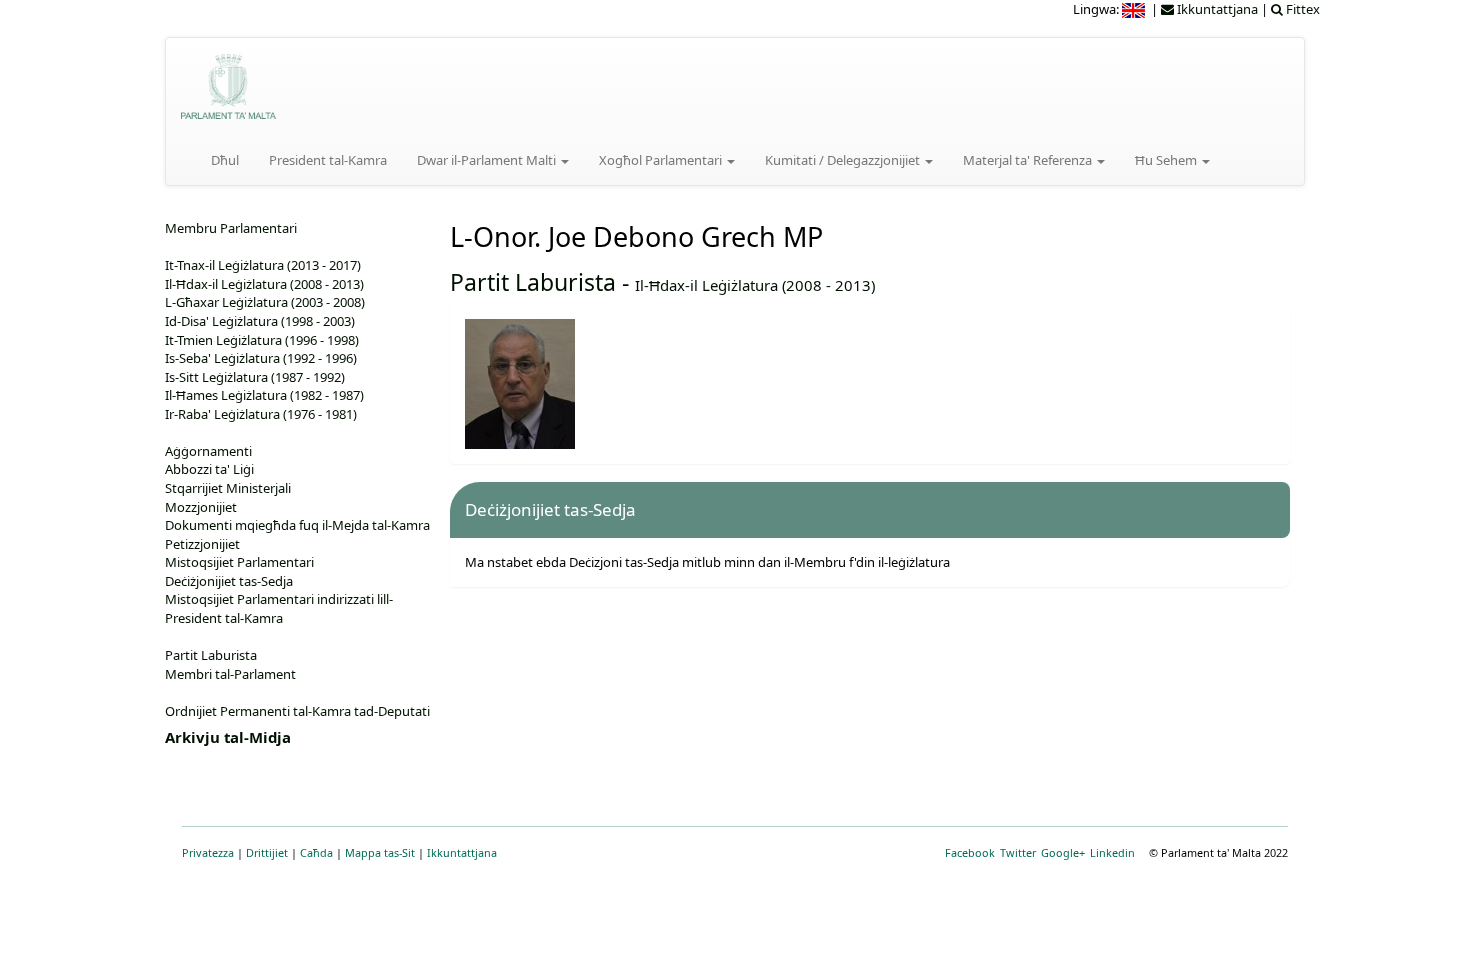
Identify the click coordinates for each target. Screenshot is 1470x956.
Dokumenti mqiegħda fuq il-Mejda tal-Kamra (297, 525)
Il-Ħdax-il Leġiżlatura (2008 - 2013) (755, 285)
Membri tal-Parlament (230, 674)
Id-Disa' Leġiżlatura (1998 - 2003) (260, 321)
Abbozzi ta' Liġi (209, 469)
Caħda (316, 852)
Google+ (1063, 852)
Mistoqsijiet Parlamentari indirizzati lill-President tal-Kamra (279, 608)
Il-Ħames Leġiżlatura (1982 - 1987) (264, 395)
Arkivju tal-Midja (228, 737)
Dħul (225, 160)
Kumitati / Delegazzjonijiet (844, 160)
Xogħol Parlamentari (662, 160)
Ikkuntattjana (462, 852)
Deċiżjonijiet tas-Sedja (229, 581)
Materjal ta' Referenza (1029, 160)
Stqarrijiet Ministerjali (228, 488)
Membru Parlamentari (231, 228)
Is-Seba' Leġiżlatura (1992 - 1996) (261, 358)
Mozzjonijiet (201, 507)
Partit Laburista (533, 282)
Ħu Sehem (1167, 160)
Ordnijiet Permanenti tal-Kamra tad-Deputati (297, 711)
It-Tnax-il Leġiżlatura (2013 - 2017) (263, 265)
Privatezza (208, 852)
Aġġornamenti (208, 451)
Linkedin (1112, 852)
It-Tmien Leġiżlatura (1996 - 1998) (262, 340)
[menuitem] (1135, 9)
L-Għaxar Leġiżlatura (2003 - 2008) (265, 302)
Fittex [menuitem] (1301, 9)
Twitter (1018, 852)
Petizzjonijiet (202, 544)
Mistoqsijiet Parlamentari (239, 562)
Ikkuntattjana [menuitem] (1216, 9)
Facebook (970, 852)
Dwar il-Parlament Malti (488, 160)
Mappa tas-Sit (380, 852)
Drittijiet (267, 852)
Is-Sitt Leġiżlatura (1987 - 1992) (255, 377)
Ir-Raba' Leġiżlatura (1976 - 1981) (261, 414)
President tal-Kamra (328, 160)
